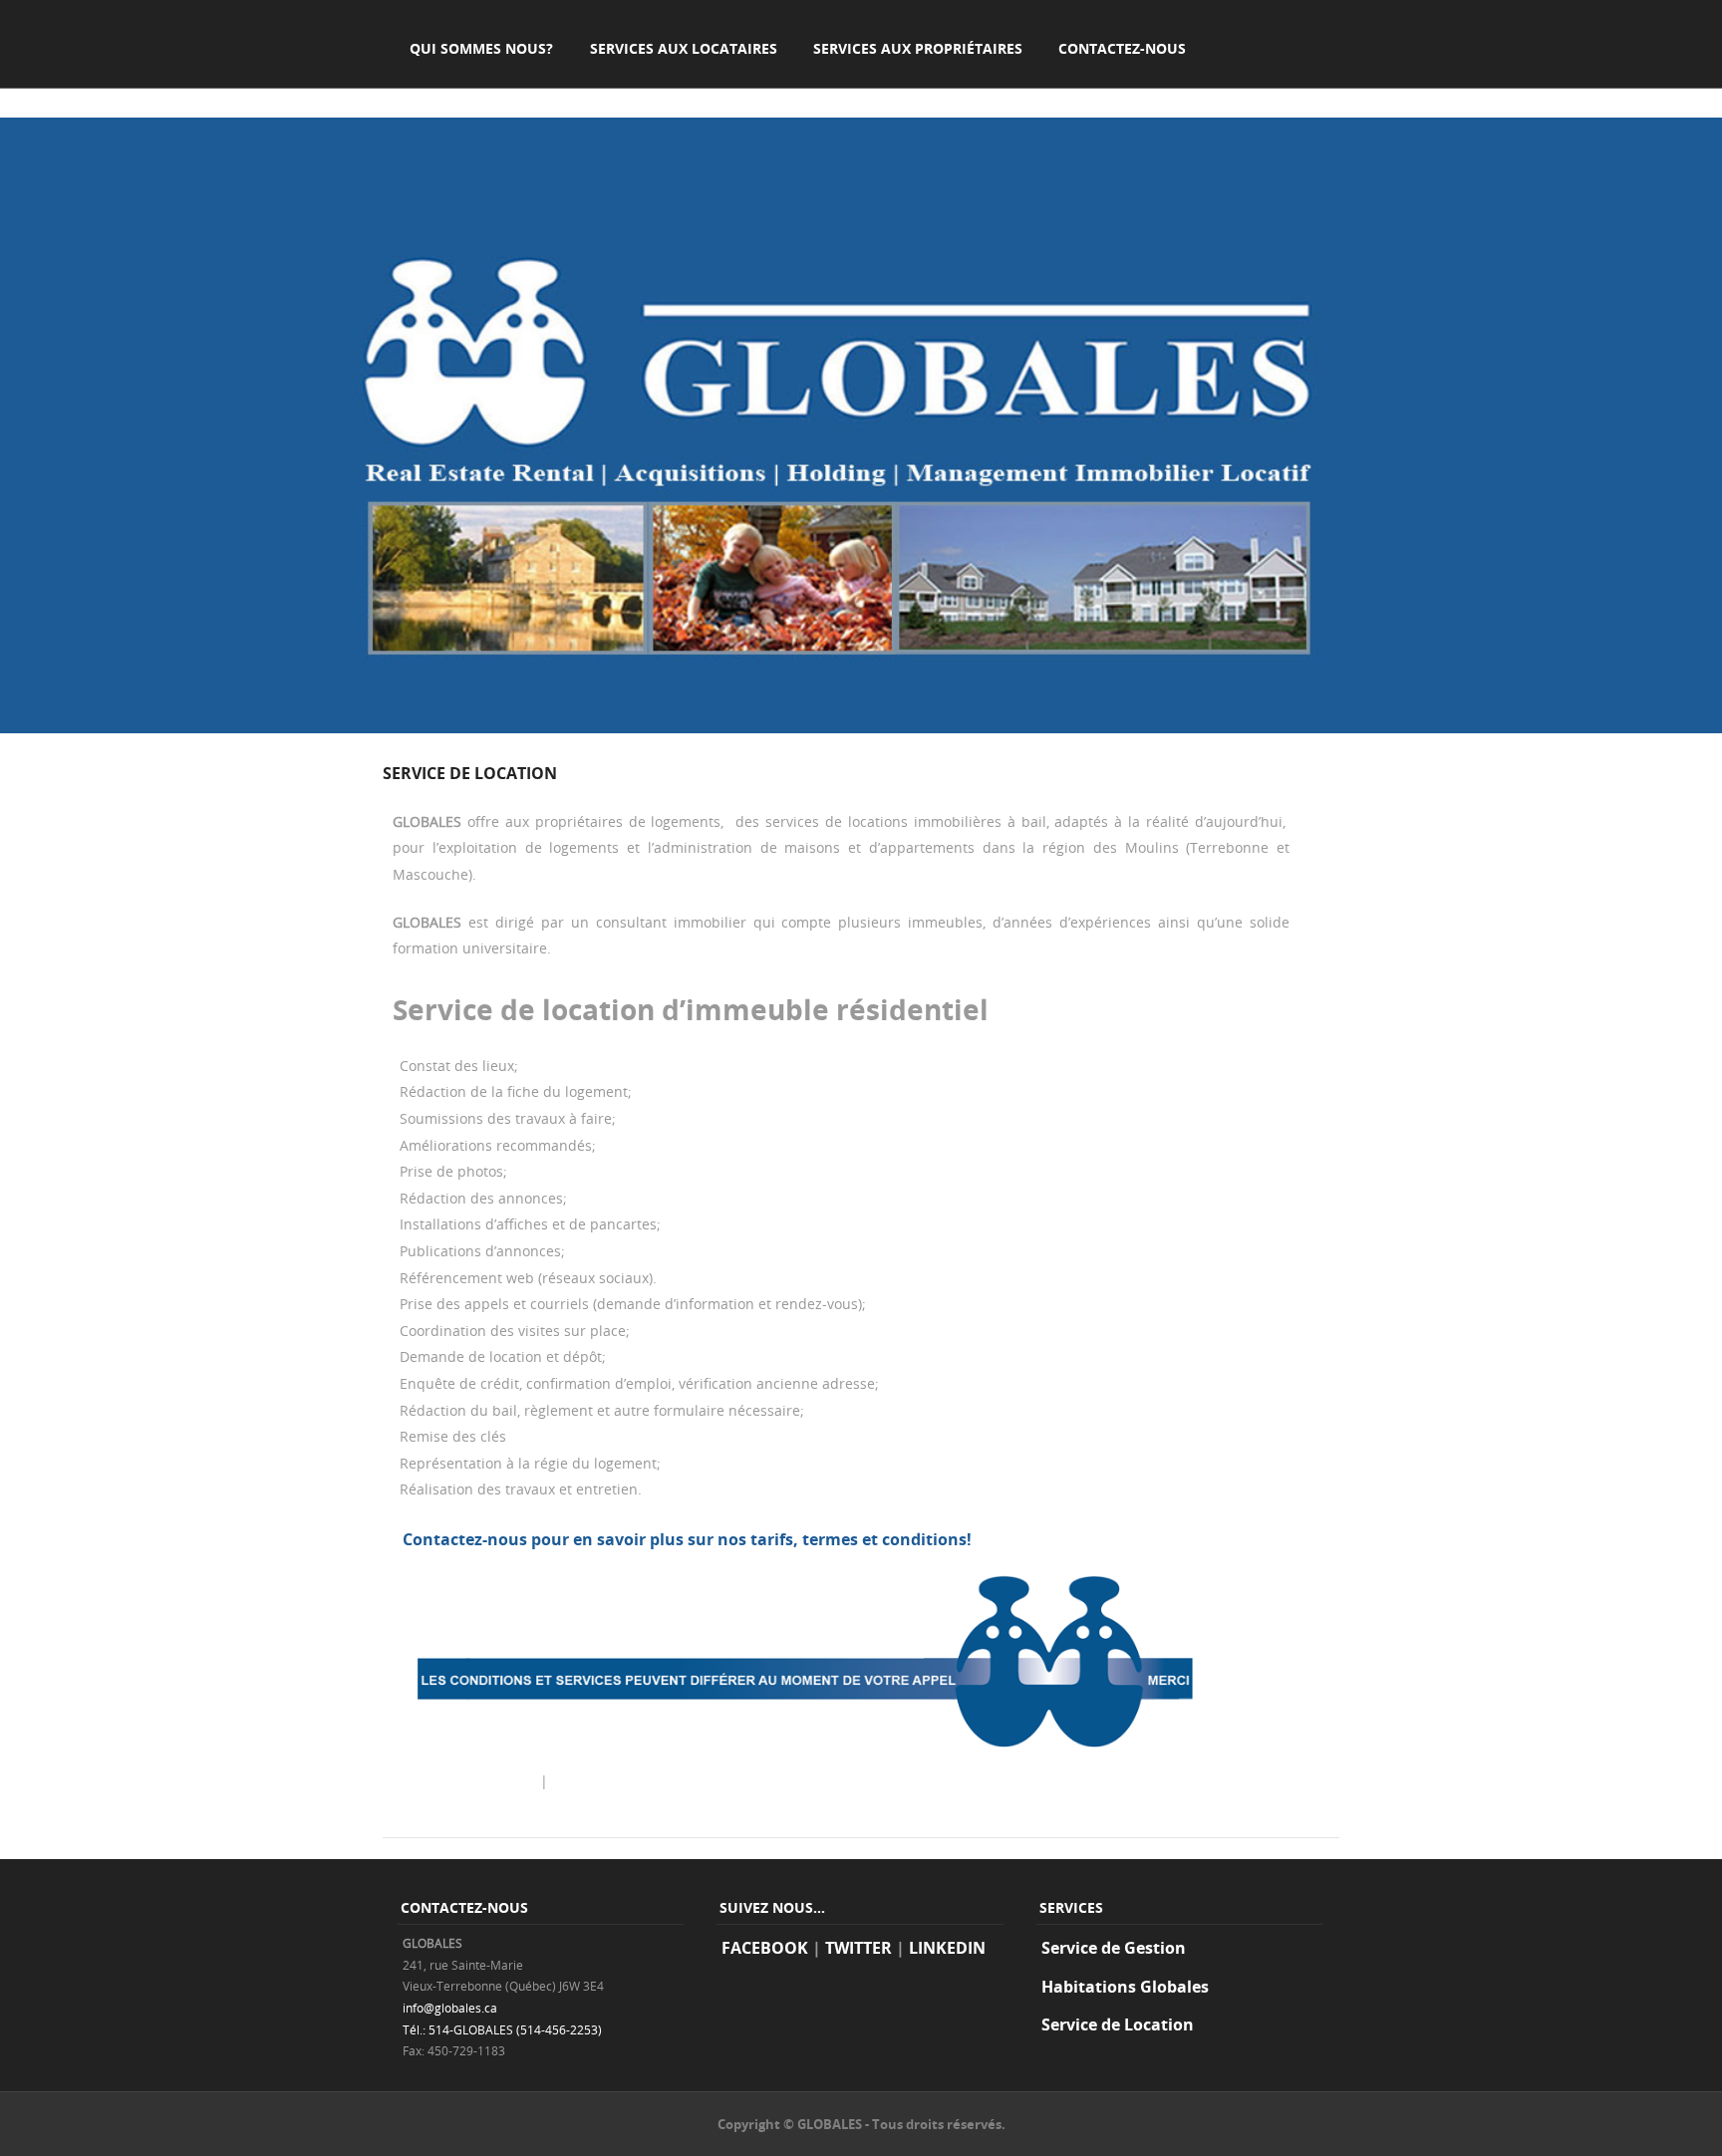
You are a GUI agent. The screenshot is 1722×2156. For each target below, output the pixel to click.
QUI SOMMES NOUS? (481, 48)
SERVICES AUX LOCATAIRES (684, 48)
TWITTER (859, 1948)
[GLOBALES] (861, 728)
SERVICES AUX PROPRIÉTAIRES (918, 48)
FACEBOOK (765, 1948)
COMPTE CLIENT (465, 94)
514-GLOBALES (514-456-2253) (1090, 1539)
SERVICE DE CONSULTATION (653, 1781)
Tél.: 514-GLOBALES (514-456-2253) (502, 2029)
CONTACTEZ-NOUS (1122, 48)
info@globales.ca (450, 2008)
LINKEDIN (947, 1948)
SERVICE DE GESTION (464, 1781)
